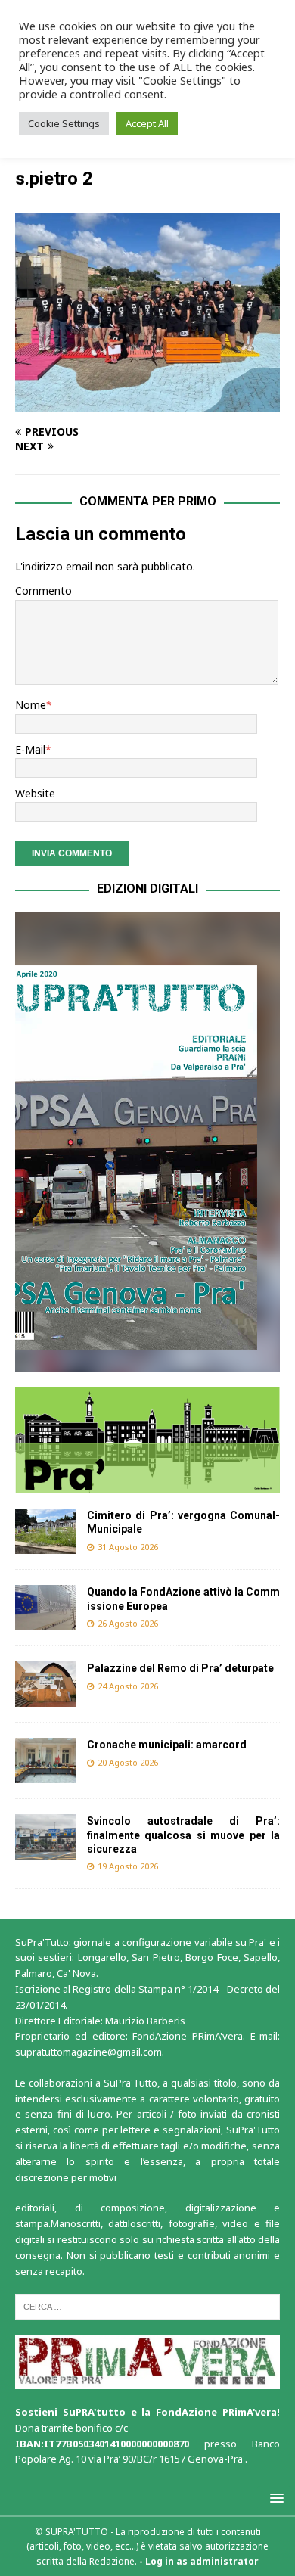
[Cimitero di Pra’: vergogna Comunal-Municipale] (45, 1531)
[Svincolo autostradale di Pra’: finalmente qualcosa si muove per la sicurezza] (45, 1837)
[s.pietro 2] (147, 403)
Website (35, 793)
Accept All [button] (147, 123)
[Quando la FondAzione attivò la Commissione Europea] (45, 1608)
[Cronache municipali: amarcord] (45, 1760)
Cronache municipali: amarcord (168, 1745)
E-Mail (30, 749)
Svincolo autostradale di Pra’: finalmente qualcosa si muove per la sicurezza (183, 1835)
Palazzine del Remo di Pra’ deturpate (180, 1668)
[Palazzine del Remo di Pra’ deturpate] (45, 1684)
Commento (43, 590)
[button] (147, 1142)
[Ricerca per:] (147, 2306)
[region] (147, 1142)
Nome (31, 705)
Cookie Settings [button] (64, 123)
